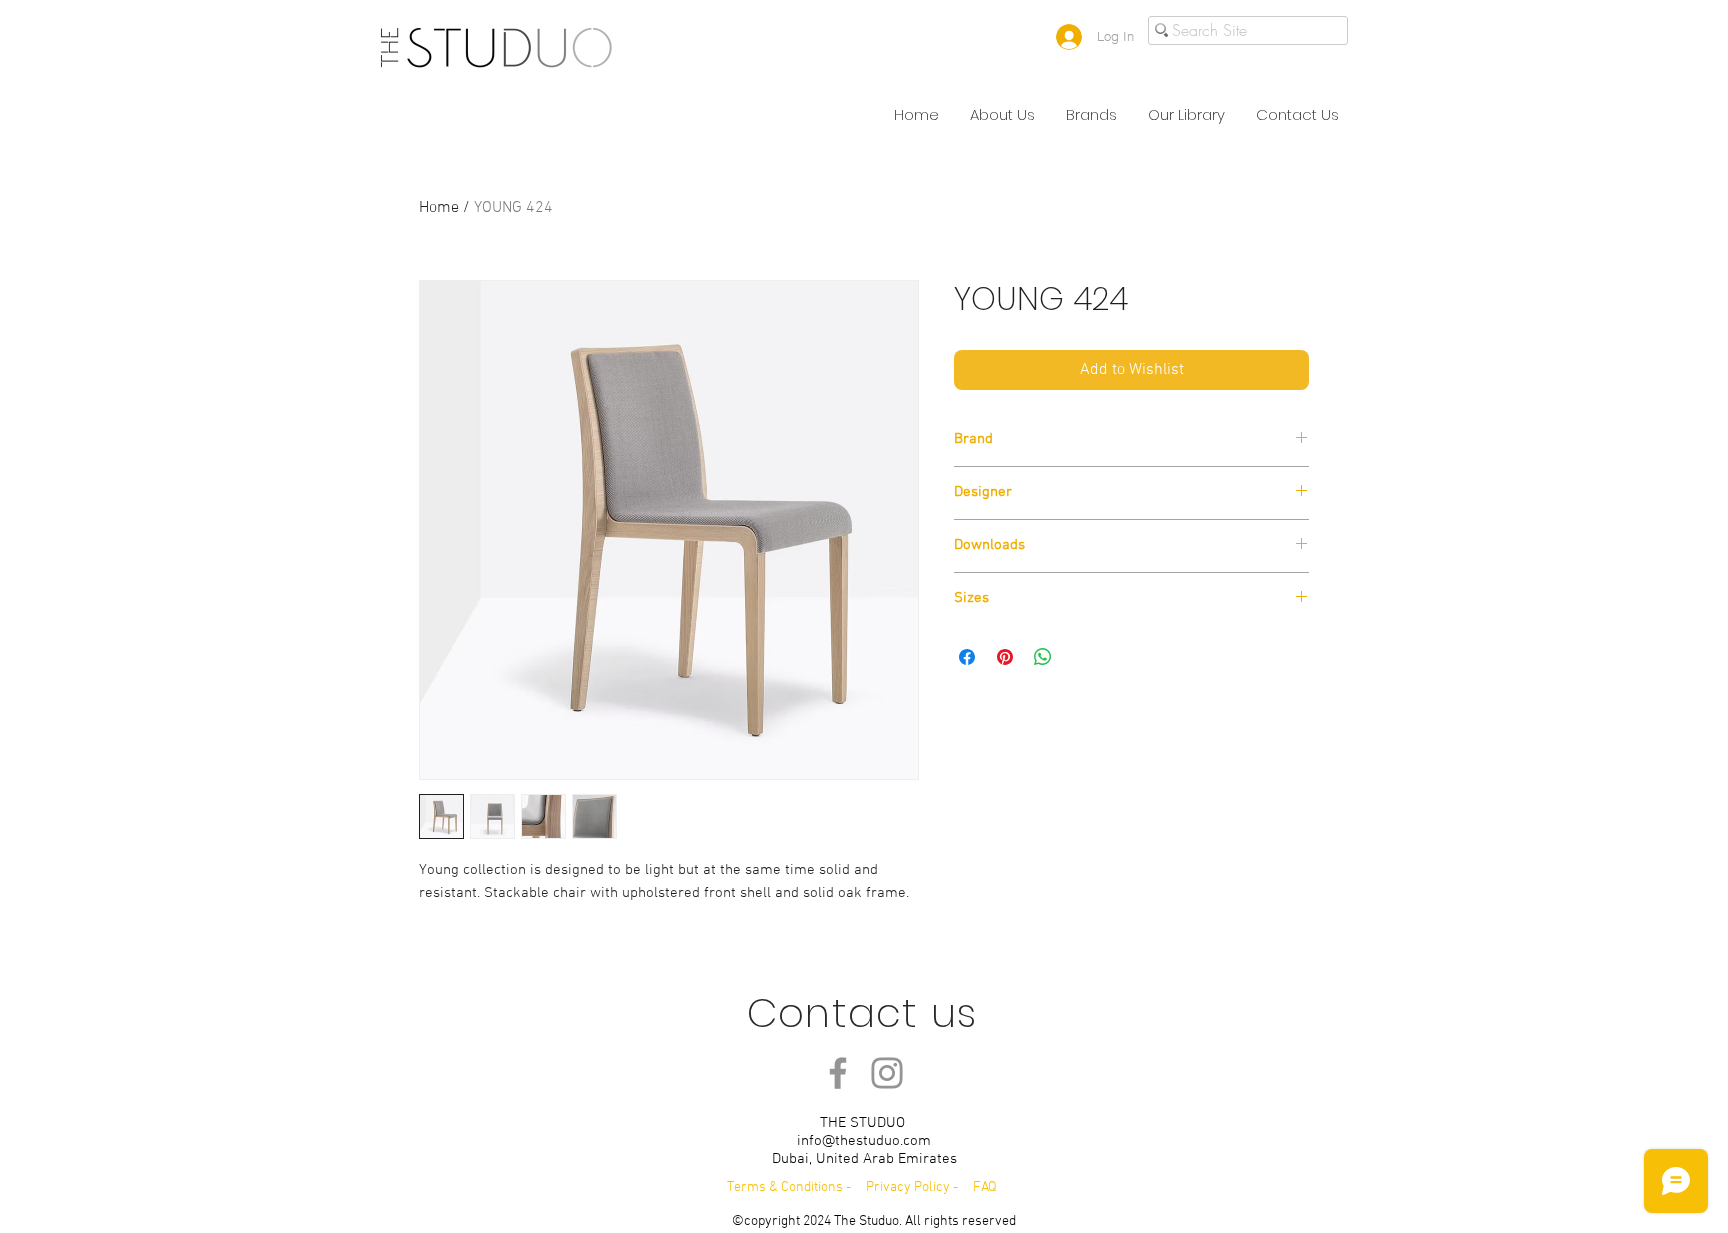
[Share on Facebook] (967, 657)
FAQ (985, 1187)
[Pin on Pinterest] (1005, 657)
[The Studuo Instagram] (887, 1073)
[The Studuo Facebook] (838, 1073)
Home (439, 208)
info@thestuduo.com (864, 1141)
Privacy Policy (909, 1187)
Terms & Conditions (785, 1187)
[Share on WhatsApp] (1043, 657)
